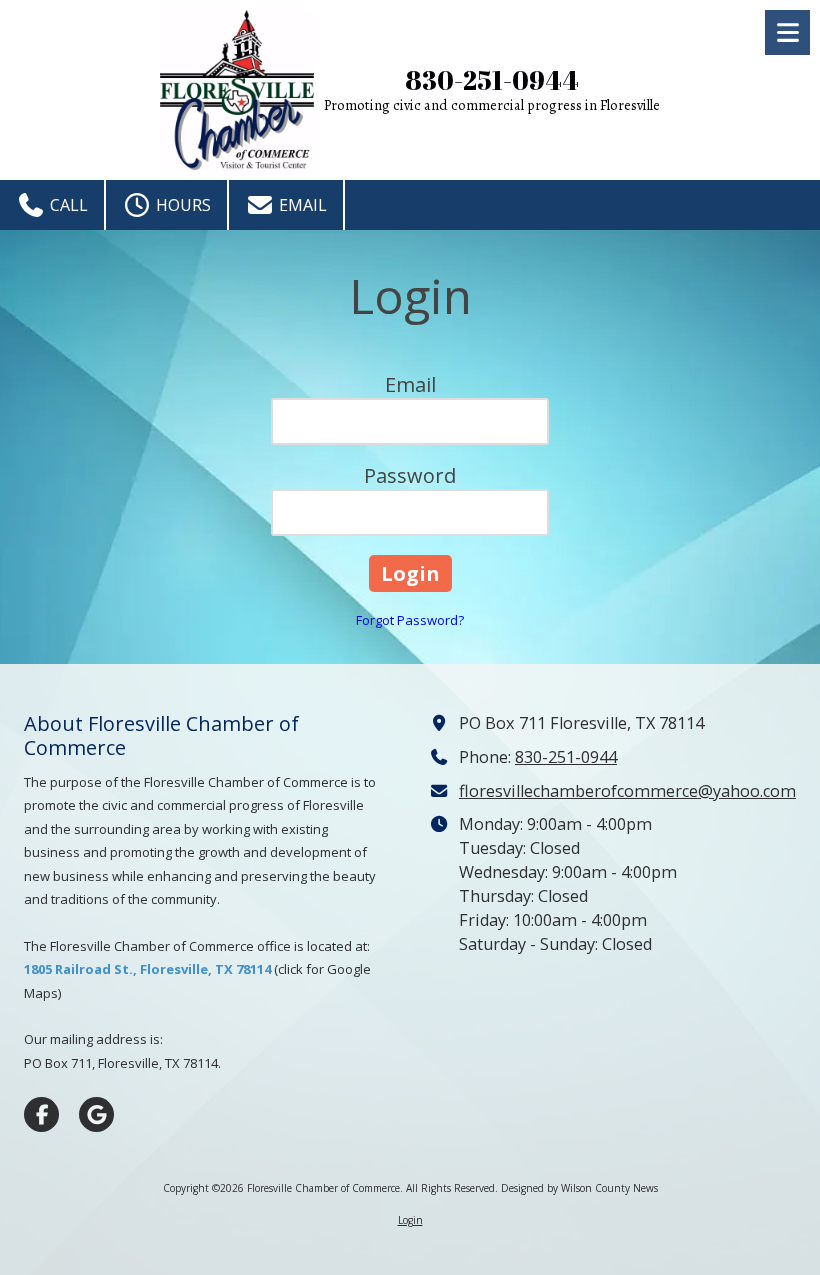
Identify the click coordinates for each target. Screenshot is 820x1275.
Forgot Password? (410, 620)
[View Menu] (787, 32)
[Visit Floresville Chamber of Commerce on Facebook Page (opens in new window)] (41, 1114)
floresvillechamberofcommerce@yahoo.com (627, 791)
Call (67, 205)
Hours (181, 205)
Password (410, 475)
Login (410, 1220)
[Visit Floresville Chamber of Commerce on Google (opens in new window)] (96, 1114)
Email (301, 205)
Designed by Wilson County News (579, 1188)
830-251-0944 (566, 757)
